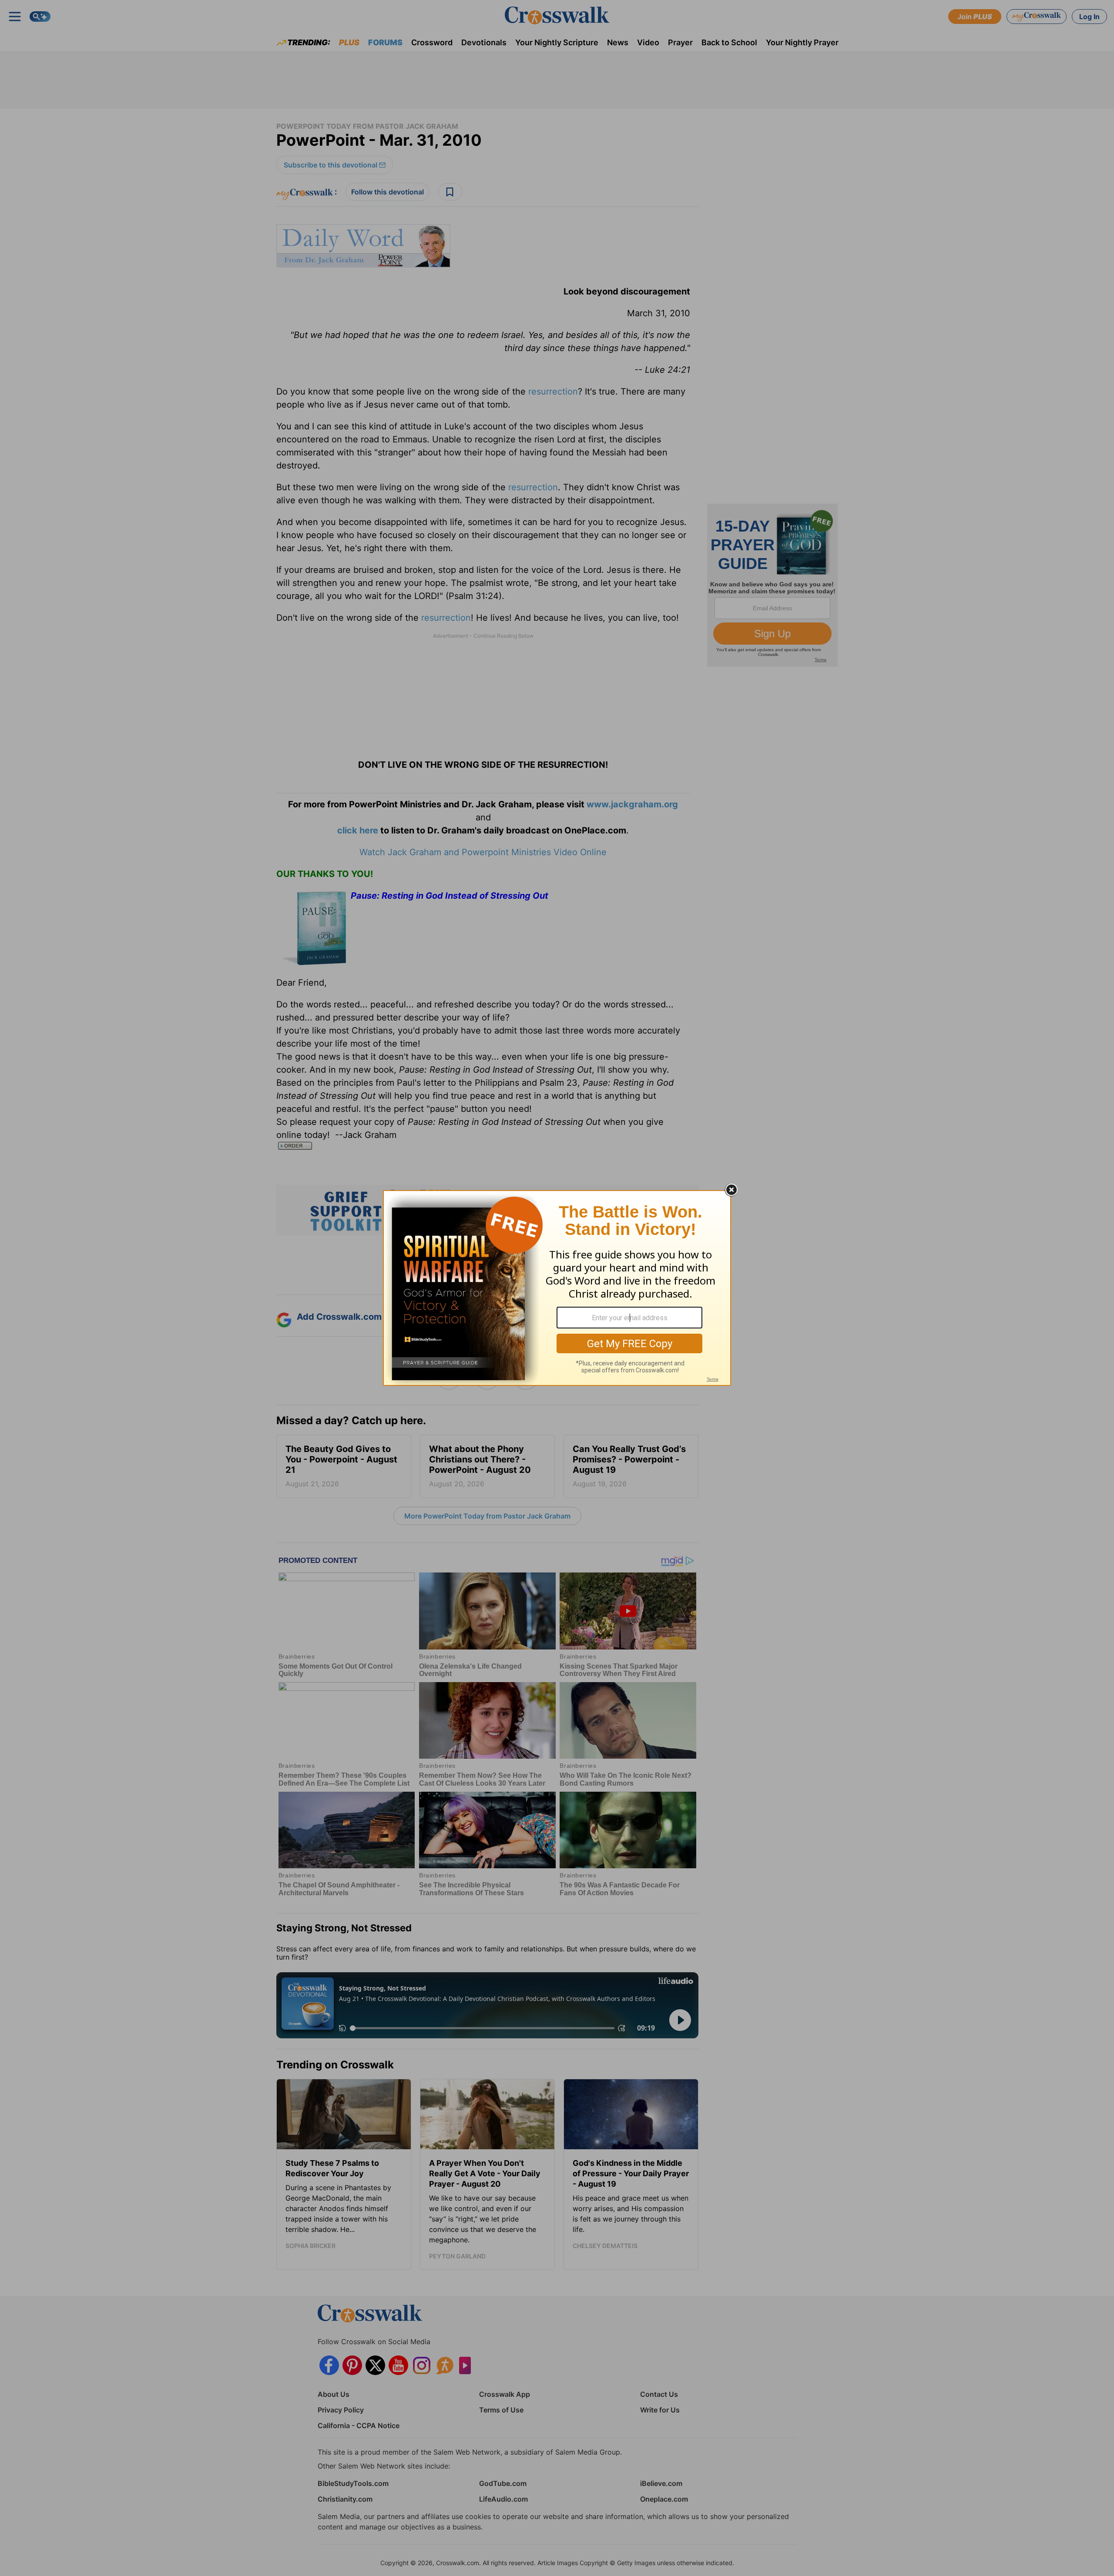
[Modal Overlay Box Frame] (557, 1288)
